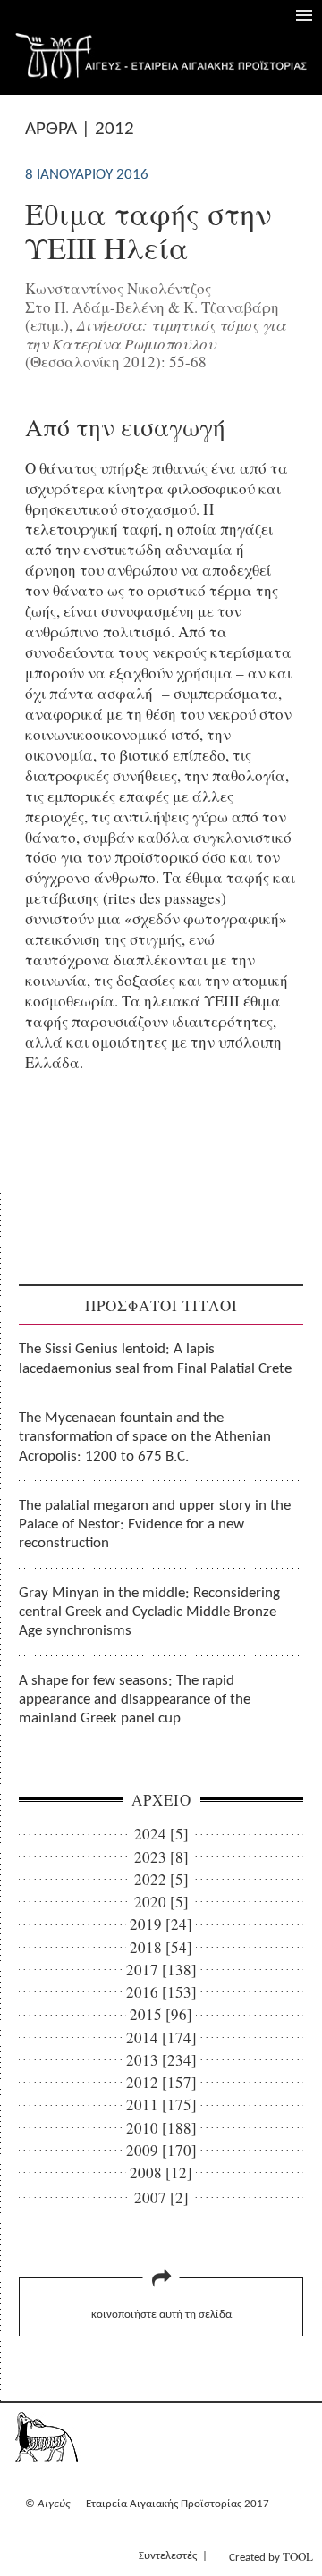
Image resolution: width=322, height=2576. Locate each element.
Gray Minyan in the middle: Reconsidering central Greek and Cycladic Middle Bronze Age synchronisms (149, 1612)
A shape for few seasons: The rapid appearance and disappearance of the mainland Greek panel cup (135, 1700)
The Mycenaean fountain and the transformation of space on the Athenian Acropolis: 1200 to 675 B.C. (145, 1437)
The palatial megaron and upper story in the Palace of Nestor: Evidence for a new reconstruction (155, 1525)
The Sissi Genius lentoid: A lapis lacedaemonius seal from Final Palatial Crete (155, 1359)
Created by (271, 2556)
